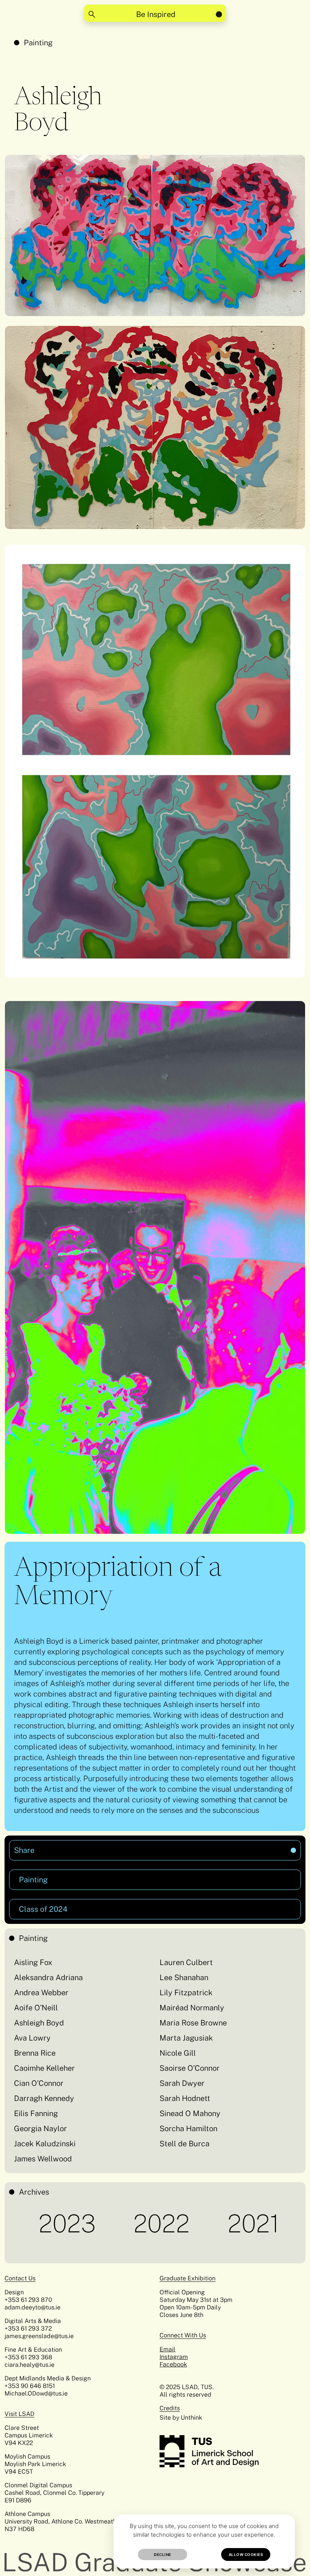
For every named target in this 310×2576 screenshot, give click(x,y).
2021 (171, 2224)
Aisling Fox (33, 1962)
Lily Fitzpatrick (186, 1993)
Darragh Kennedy (44, 2098)
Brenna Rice (35, 2053)
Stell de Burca (184, 2144)
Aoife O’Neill (36, 2008)
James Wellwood (43, 2159)
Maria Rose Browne (193, 2023)
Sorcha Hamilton (188, 2129)
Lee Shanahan (184, 1978)
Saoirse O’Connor (190, 2068)
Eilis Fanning (36, 2113)
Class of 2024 (43, 1909)
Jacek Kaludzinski (45, 2144)
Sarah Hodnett (185, 2098)
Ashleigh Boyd (39, 2023)
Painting (38, 43)
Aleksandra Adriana (48, 1978)
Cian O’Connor (39, 2083)
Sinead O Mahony (190, 2113)
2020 (263, 2224)
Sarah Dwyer (182, 2083)
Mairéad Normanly (192, 2008)
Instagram (174, 2357)
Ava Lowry (32, 2038)
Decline (163, 2554)
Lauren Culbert (186, 1962)
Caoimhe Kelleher (44, 2068)
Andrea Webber (41, 1993)
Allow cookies (246, 2554)
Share (91, 1847)
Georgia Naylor (40, 2129)
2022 (79, 2224)
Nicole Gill (178, 2053)
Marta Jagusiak (186, 2038)
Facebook (173, 2364)
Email (167, 2349)
